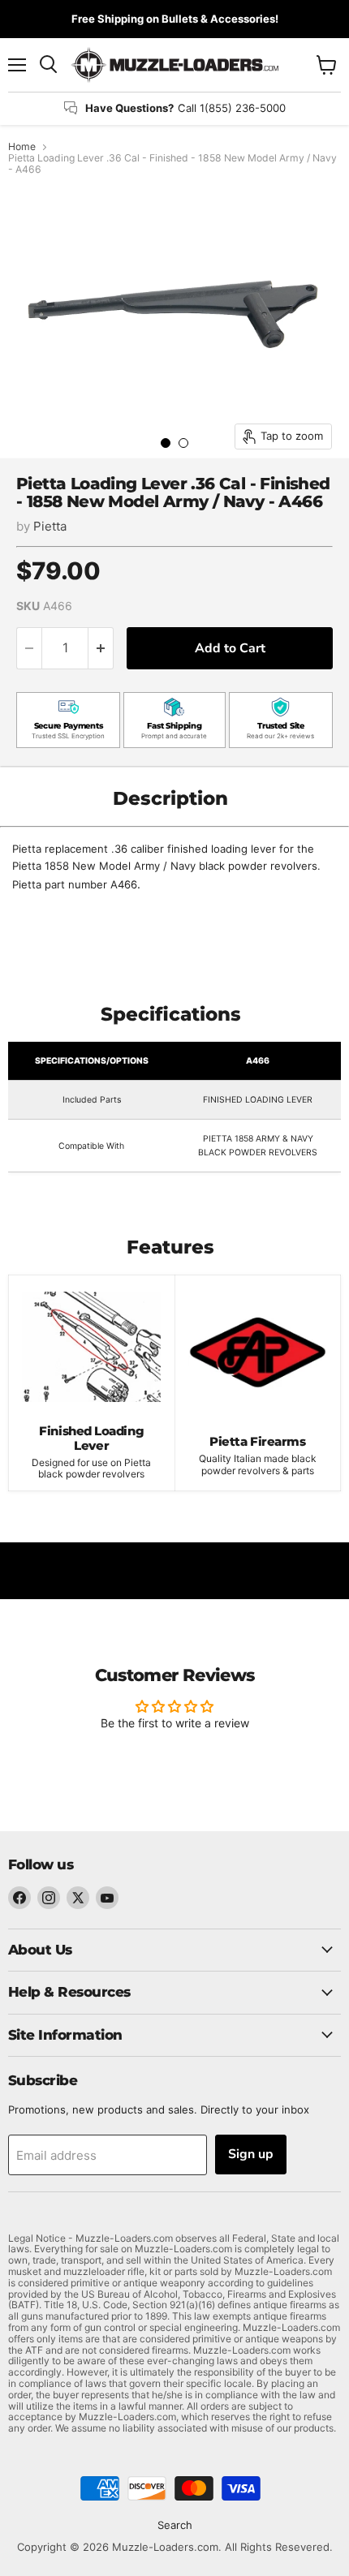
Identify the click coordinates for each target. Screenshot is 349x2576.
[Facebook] (19, 1898)
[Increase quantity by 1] (101, 648)
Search (175, 2525)
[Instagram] (49, 1898)
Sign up (251, 2154)
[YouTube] (107, 1898)
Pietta (50, 526)
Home (22, 147)
